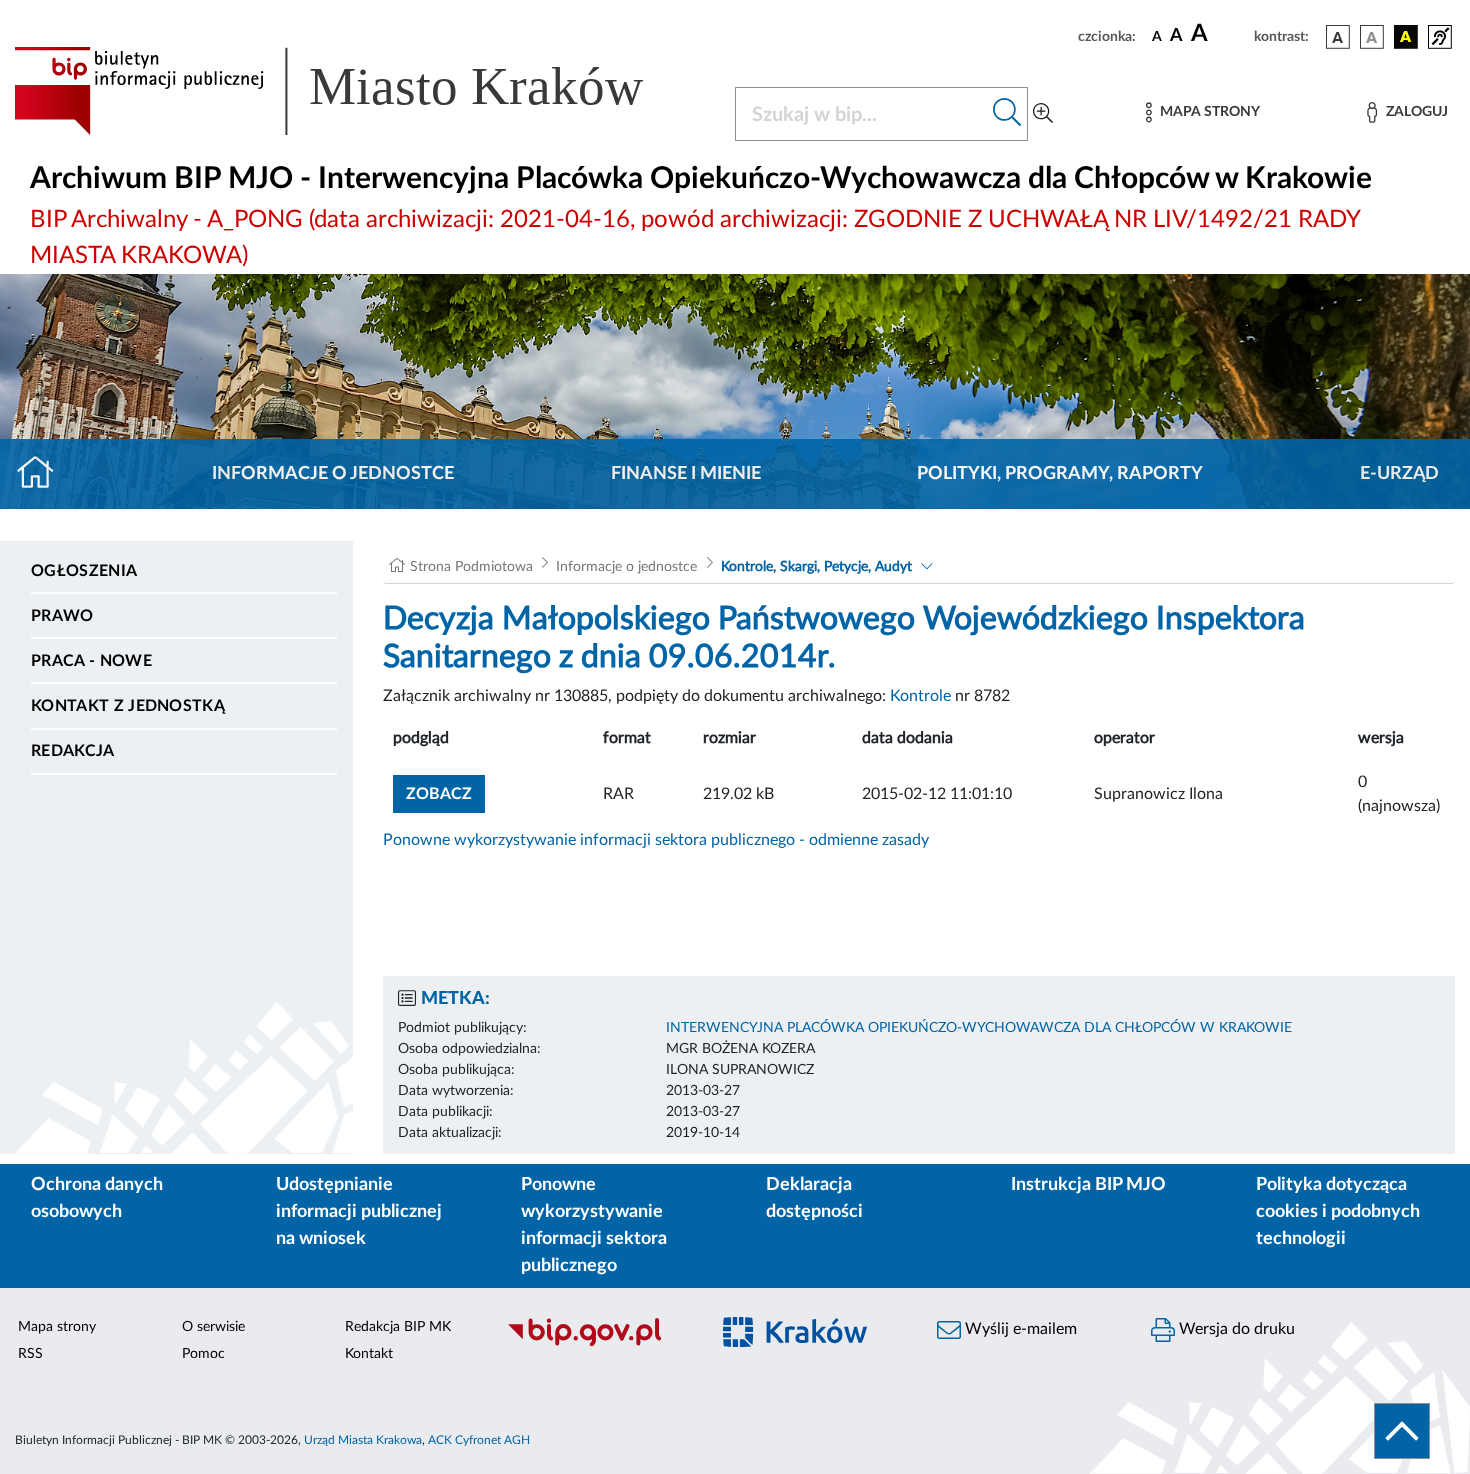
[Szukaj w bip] (1007, 114)
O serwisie (213, 1327)
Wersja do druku (1235, 1329)
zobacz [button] (445, 793)
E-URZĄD (1399, 474)
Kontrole (920, 696)
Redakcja (73, 751)
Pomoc (203, 1354)
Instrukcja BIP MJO (1088, 1185)
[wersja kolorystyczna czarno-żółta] (1406, 37)
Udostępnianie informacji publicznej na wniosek (359, 1212)
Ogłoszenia (84, 571)
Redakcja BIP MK (398, 1327)
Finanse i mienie (686, 474)
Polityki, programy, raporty (1060, 474)
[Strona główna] (43, 474)
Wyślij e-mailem (1019, 1329)
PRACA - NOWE (91, 661)
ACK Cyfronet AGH (479, 1440)
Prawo (62, 616)
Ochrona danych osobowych (97, 1198)
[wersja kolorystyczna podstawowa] (1338, 37)
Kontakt (369, 1354)
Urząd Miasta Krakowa (363, 1440)
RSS (30, 1354)
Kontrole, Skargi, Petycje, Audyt (816, 567)
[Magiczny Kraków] (811, 1343)
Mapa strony (57, 1327)
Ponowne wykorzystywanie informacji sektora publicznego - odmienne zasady (656, 840)
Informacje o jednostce (333, 474)
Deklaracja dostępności (814, 1198)
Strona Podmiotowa (471, 567)
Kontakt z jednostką (128, 706)
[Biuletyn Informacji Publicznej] (597, 1343)
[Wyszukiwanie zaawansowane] (1043, 114)
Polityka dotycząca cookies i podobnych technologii (1338, 1212)
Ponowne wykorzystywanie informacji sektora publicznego (594, 1225)
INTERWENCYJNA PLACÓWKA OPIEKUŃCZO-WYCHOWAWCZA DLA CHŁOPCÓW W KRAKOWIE (979, 1028)
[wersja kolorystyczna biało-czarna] (1372, 37)
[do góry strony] (1402, 1431)
